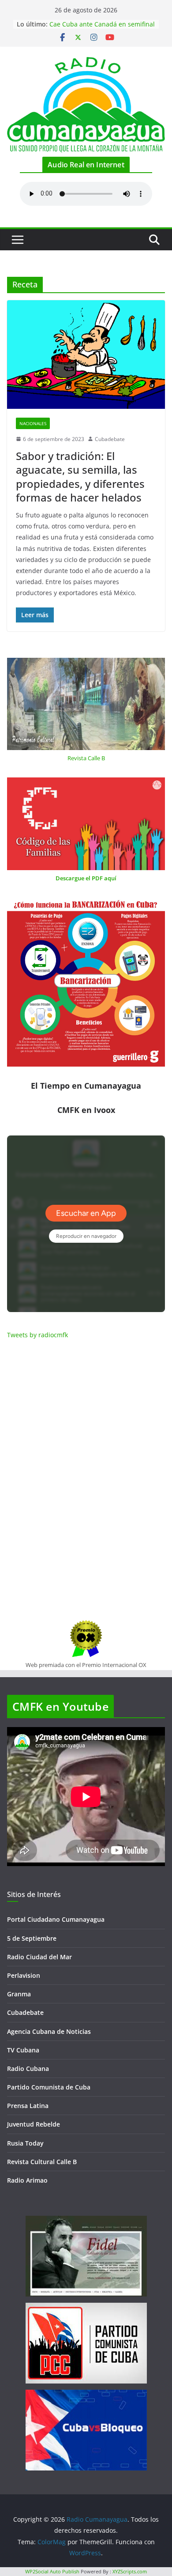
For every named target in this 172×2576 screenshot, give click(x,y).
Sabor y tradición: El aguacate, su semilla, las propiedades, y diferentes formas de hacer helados (80, 477)
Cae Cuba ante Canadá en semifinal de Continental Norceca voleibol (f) (102, 28)
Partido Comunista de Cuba (49, 2087)
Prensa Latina (28, 2106)
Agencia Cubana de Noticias (49, 2031)
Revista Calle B (86, 758)
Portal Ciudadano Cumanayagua (56, 1919)
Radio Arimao (27, 2180)
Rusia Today (25, 2143)
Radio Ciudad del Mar (39, 1957)
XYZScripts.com (130, 2571)
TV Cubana (23, 2050)
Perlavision (24, 1975)
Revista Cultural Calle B (42, 2162)
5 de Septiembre (32, 1938)
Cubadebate (110, 439)
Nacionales (33, 423)
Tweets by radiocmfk (37, 1335)
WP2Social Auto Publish (52, 2571)
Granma (19, 1994)
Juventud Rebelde (34, 2124)
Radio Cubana (28, 2069)
